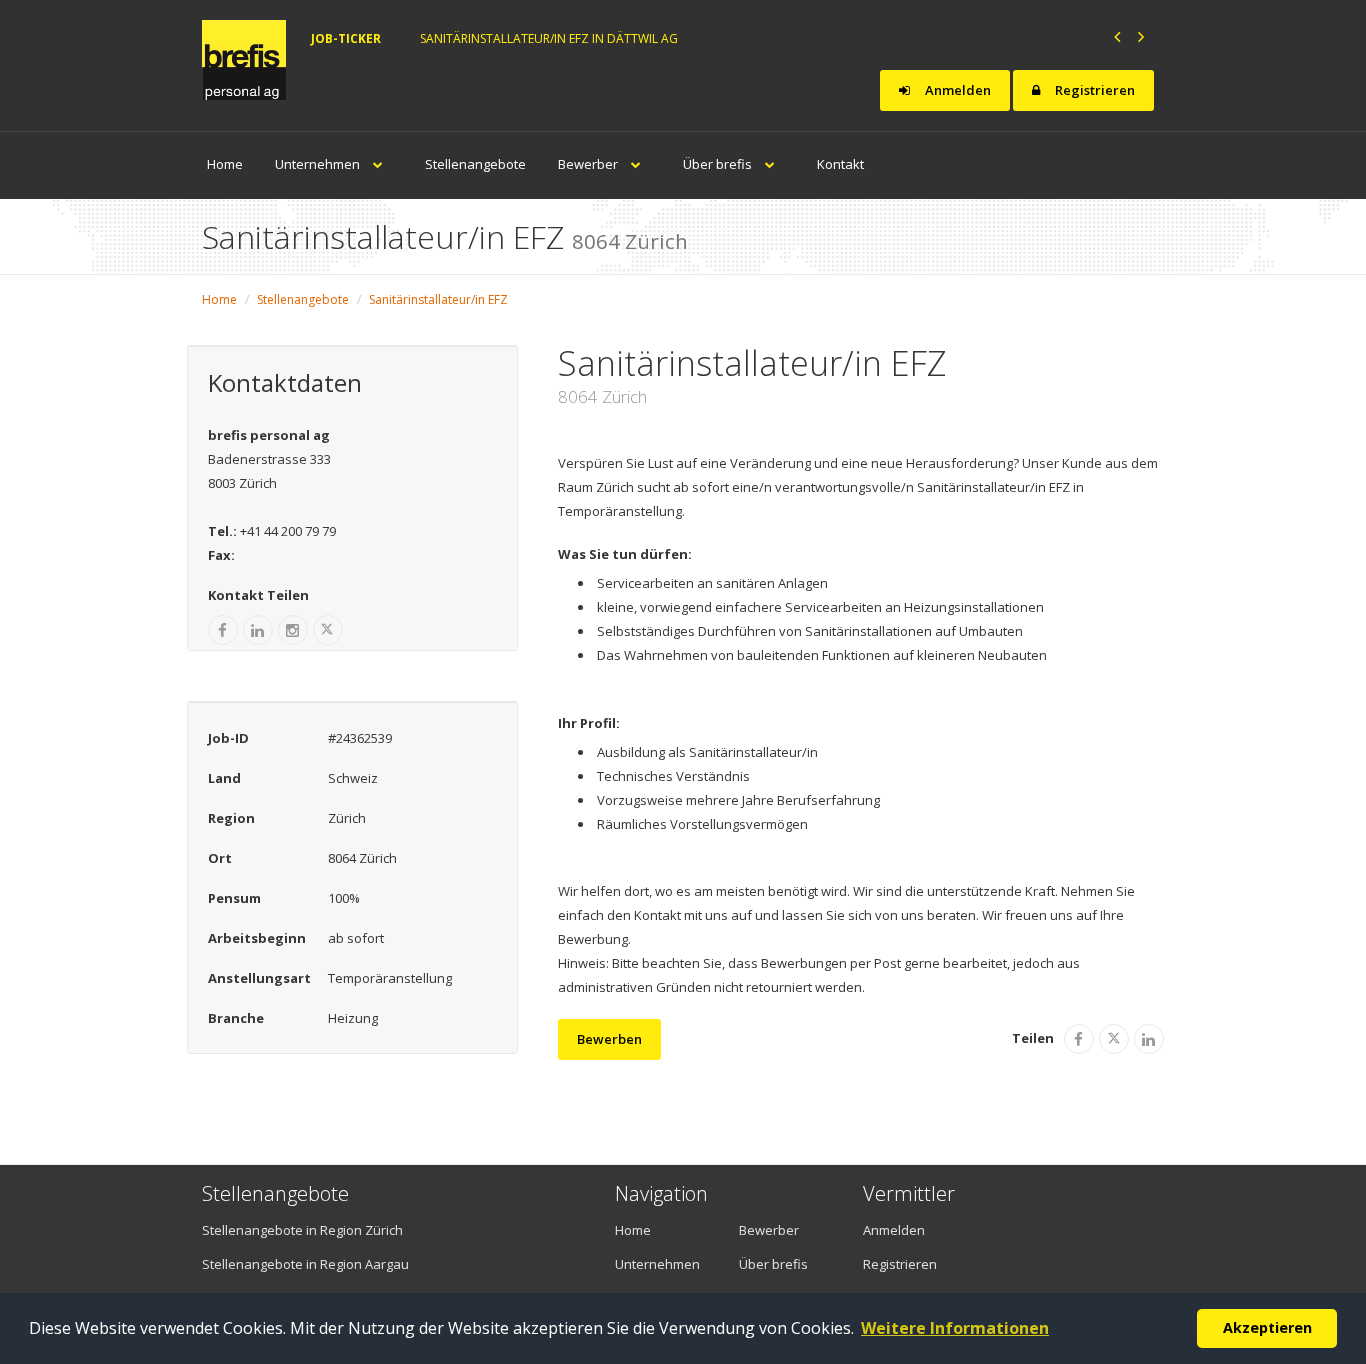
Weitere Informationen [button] (955, 1328)
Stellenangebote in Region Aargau (305, 1264)
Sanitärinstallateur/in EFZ (438, 299)
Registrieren (1093, 90)
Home (225, 164)
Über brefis (719, 164)
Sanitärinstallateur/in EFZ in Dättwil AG (549, 38)
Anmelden (956, 90)
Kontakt (840, 164)
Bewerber (589, 164)
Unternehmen (319, 164)
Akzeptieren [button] (1267, 1327)
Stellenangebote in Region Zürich (302, 1230)
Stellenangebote (475, 164)
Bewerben (609, 1039)
